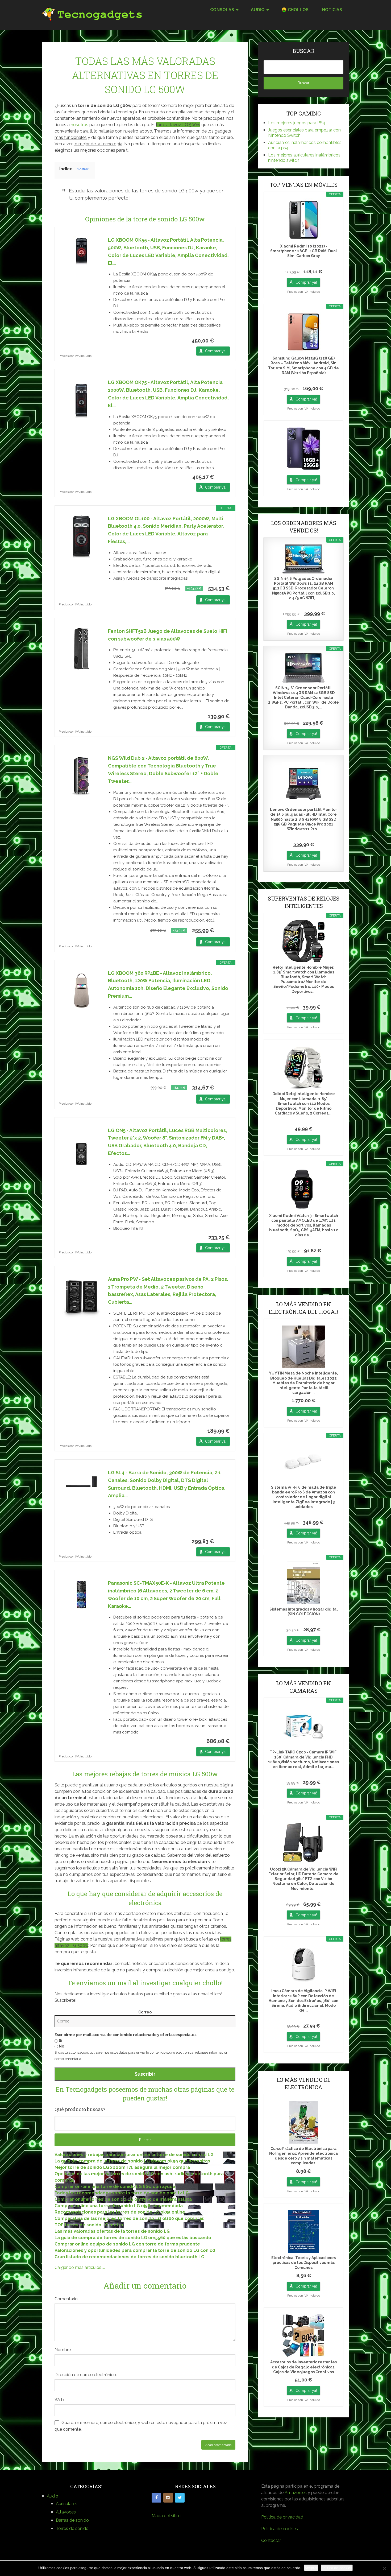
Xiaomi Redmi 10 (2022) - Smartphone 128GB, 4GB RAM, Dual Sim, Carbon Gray (304, 251)
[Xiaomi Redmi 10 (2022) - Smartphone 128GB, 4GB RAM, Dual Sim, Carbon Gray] (303, 220)
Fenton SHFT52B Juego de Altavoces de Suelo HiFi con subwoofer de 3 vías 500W (168, 635)
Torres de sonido (72, 2528)
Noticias (332, 10)
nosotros (80, 125)
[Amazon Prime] (222, 341)
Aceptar (311, 2568)
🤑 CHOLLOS (295, 10)
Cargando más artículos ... (80, 2267)
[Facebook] (156, 2498)
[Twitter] (180, 2498)
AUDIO (258, 10)
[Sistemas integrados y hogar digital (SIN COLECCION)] (303, 1583)
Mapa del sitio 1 (167, 2516)
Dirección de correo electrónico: (86, 2375)
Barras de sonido (72, 2520)
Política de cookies (280, 2529)
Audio (53, 2496)
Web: (60, 2400)
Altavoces (66, 2512)
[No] (384, 2568)
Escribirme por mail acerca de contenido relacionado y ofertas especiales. (126, 2035)
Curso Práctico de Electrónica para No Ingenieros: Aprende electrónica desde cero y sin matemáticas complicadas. (303, 2156)
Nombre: (63, 2350)
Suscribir (145, 2074)
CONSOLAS (222, 10)
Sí (60, 2041)
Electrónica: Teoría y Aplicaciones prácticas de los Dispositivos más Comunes (303, 2263)
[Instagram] (168, 2498)
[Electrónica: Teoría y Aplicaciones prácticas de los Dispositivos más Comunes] (303, 2231)
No (61, 2046)
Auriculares (67, 2504)
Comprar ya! (216, 351)
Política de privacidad (282, 2517)
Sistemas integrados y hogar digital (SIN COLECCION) (304, 1612)
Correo (145, 2012)
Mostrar (83, 169)
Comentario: (66, 2299)
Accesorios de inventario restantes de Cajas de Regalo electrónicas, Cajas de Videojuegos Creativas (303, 2367)
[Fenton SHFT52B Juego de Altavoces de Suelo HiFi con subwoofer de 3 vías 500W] (81, 649)
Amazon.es (296, 2493)
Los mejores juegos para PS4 (297, 123)
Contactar (271, 2540)
